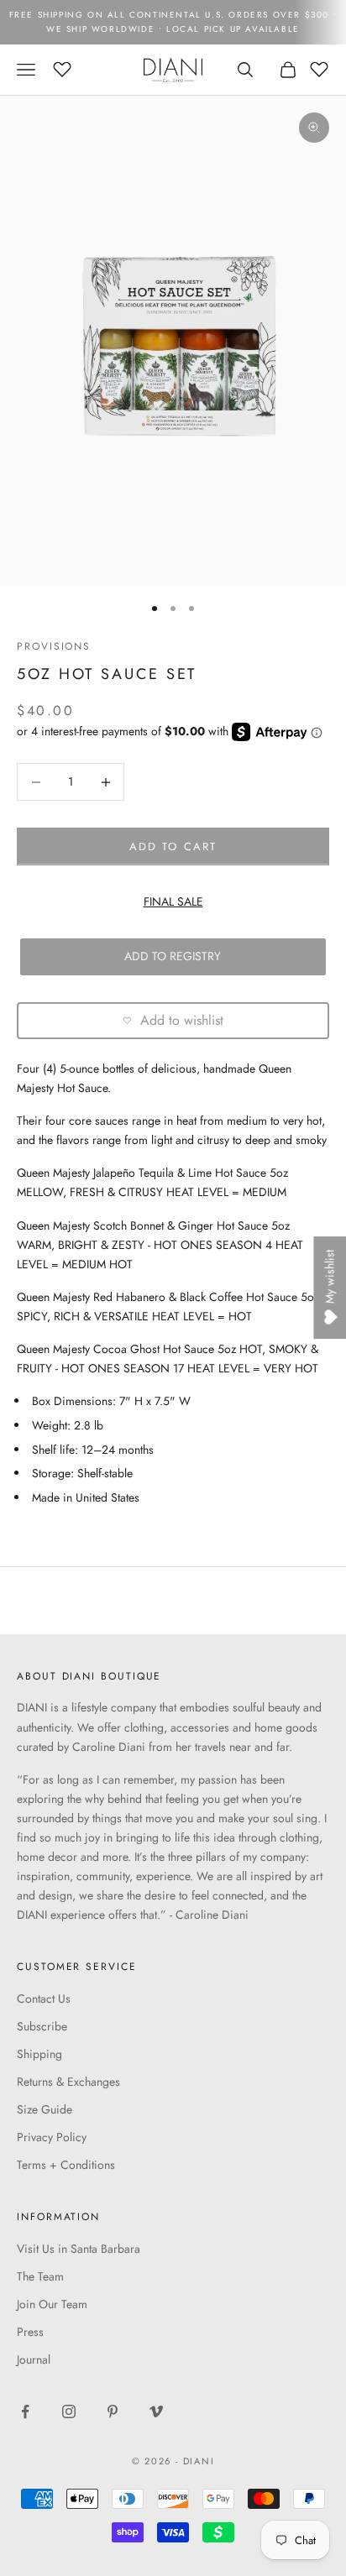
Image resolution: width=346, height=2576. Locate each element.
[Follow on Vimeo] (156, 2411)
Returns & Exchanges (68, 2082)
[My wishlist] (62, 67)
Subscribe (42, 2026)
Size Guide (45, 2109)
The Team (40, 2276)
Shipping (39, 2054)
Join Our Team (52, 2304)
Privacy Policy (52, 2137)
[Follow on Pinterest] (113, 2411)
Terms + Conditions (66, 2165)
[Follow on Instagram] (69, 2411)
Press (30, 2332)
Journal (34, 2359)
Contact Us (44, 1999)
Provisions (54, 646)
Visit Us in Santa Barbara (79, 2249)
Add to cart (173, 846)
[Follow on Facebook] (25, 2411)
